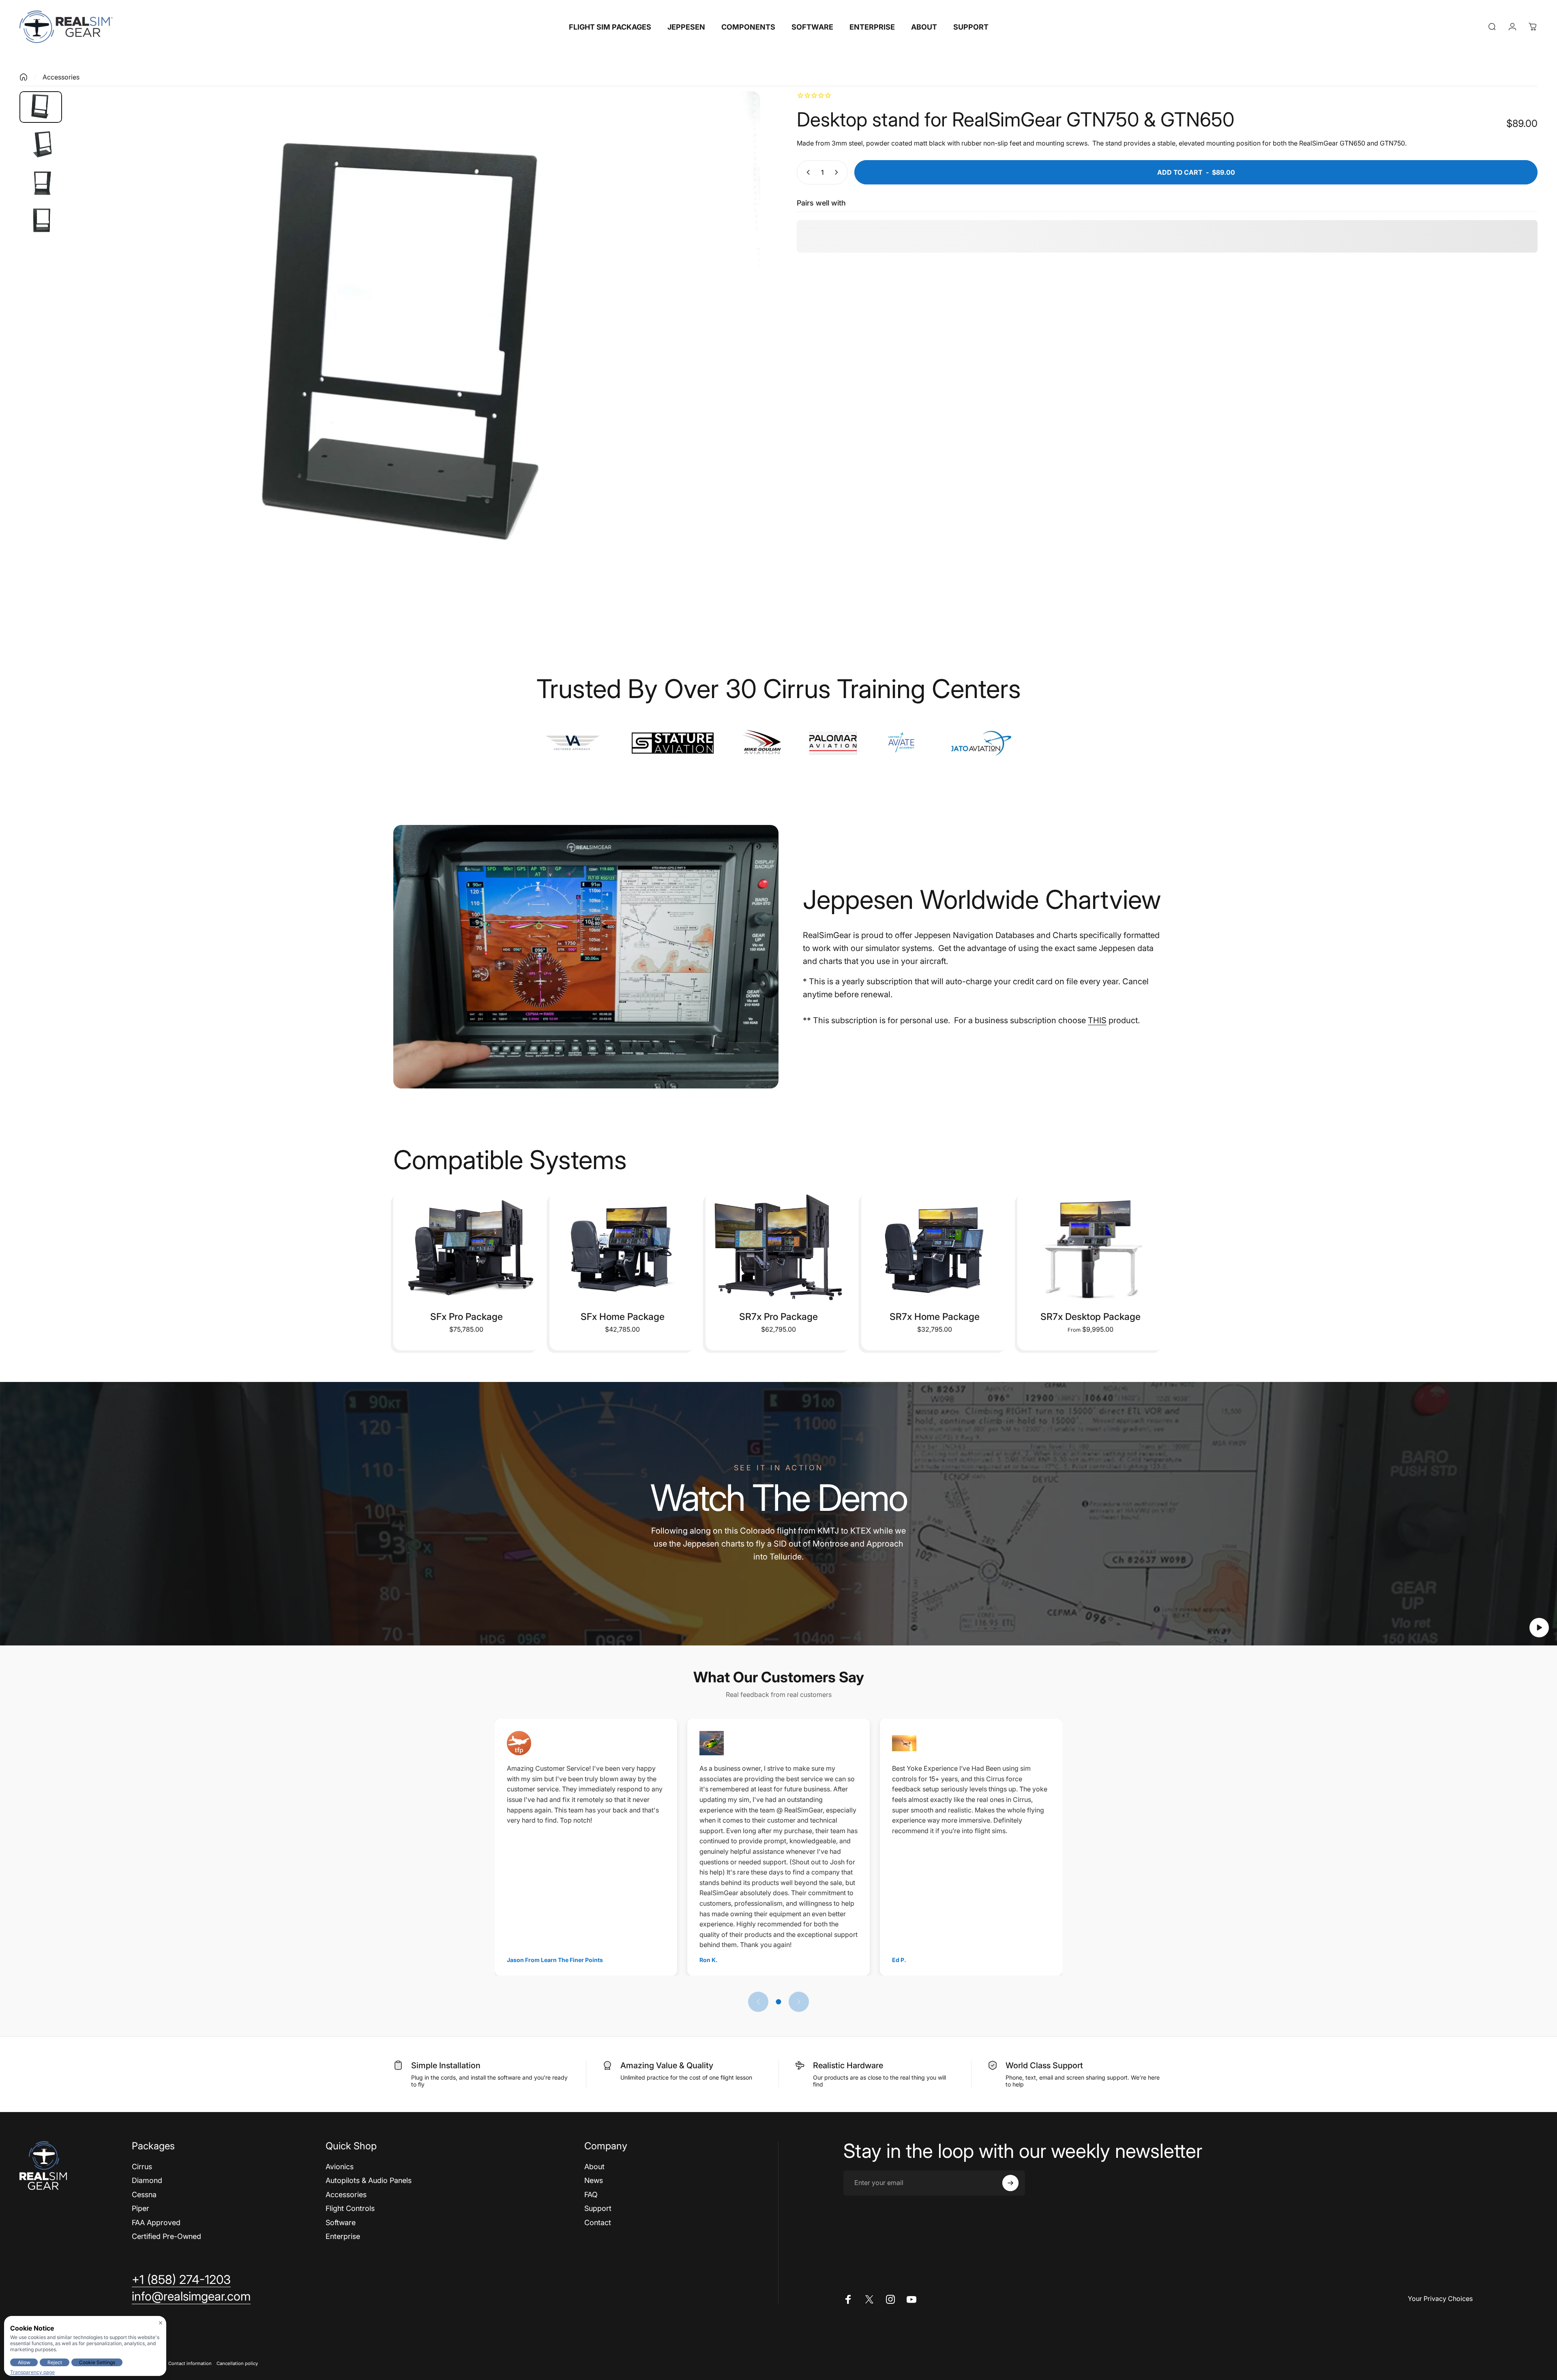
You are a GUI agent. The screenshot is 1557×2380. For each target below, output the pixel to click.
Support (598, 2208)
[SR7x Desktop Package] (1091, 1247)
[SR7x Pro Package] (779, 1247)
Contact (598, 2223)
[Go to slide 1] (779, 2002)
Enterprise (343, 2236)
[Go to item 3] (41, 184)
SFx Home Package (623, 1317)
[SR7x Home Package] (934, 1247)
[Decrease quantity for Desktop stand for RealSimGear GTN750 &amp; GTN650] (806, 172)
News (594, 2180)
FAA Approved (156, 2223)
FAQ (591, 2195)
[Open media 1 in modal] (414, 351)
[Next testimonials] (799, 2002)
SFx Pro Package (466, 1317)
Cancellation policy (237, 2363)
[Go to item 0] (41, 107)
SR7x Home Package (935, 1317)
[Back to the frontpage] (24, 77)
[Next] (739, 371)
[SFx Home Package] (623, 1247)
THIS (1097, 1020)
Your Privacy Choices (1440, 2299)
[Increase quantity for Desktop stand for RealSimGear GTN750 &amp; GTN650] (838, 172)
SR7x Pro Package (778, 1317)
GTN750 (1392, 143)
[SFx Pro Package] (466, 1247)
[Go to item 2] (41, 145)
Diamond (147, 2180)
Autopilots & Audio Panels (369, 2180)
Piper (140, 2208)
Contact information (190, 2363)
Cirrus (142, 2167)
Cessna (144, 2195)
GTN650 (1352, 143)
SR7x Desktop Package (1091, 1317)
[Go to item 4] (41, 222)
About (594, 2167)
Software (341, 2223)
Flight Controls (350, 2208)
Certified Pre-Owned (166, 2236)
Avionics (340, 2167)
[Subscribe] (1010, 2183)
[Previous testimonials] (758, 2002)
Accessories (61, 77)
